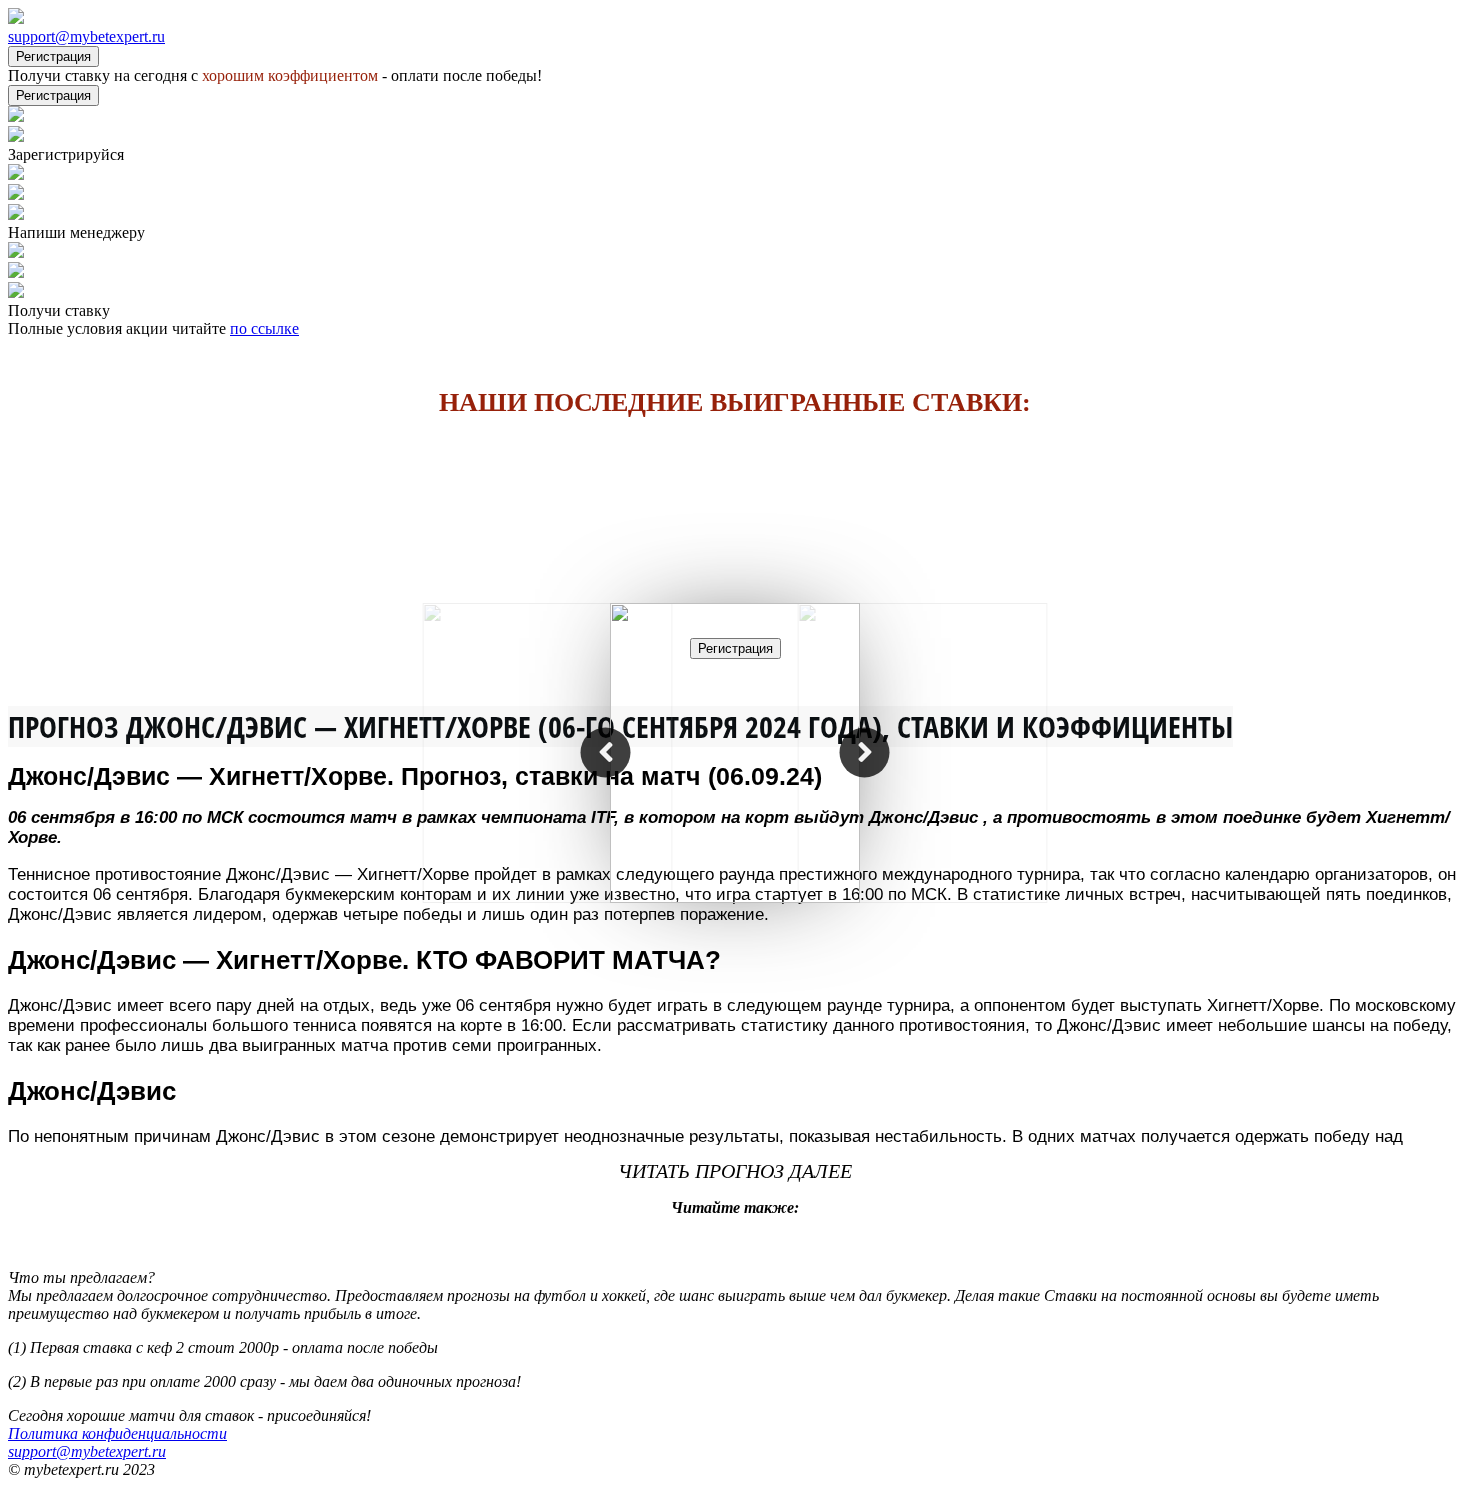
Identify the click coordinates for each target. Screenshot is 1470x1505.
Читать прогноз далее (735, 1171)
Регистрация (53, 56)
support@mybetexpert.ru (86, 36)
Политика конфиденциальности (117, 1433)
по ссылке (264, 328)
